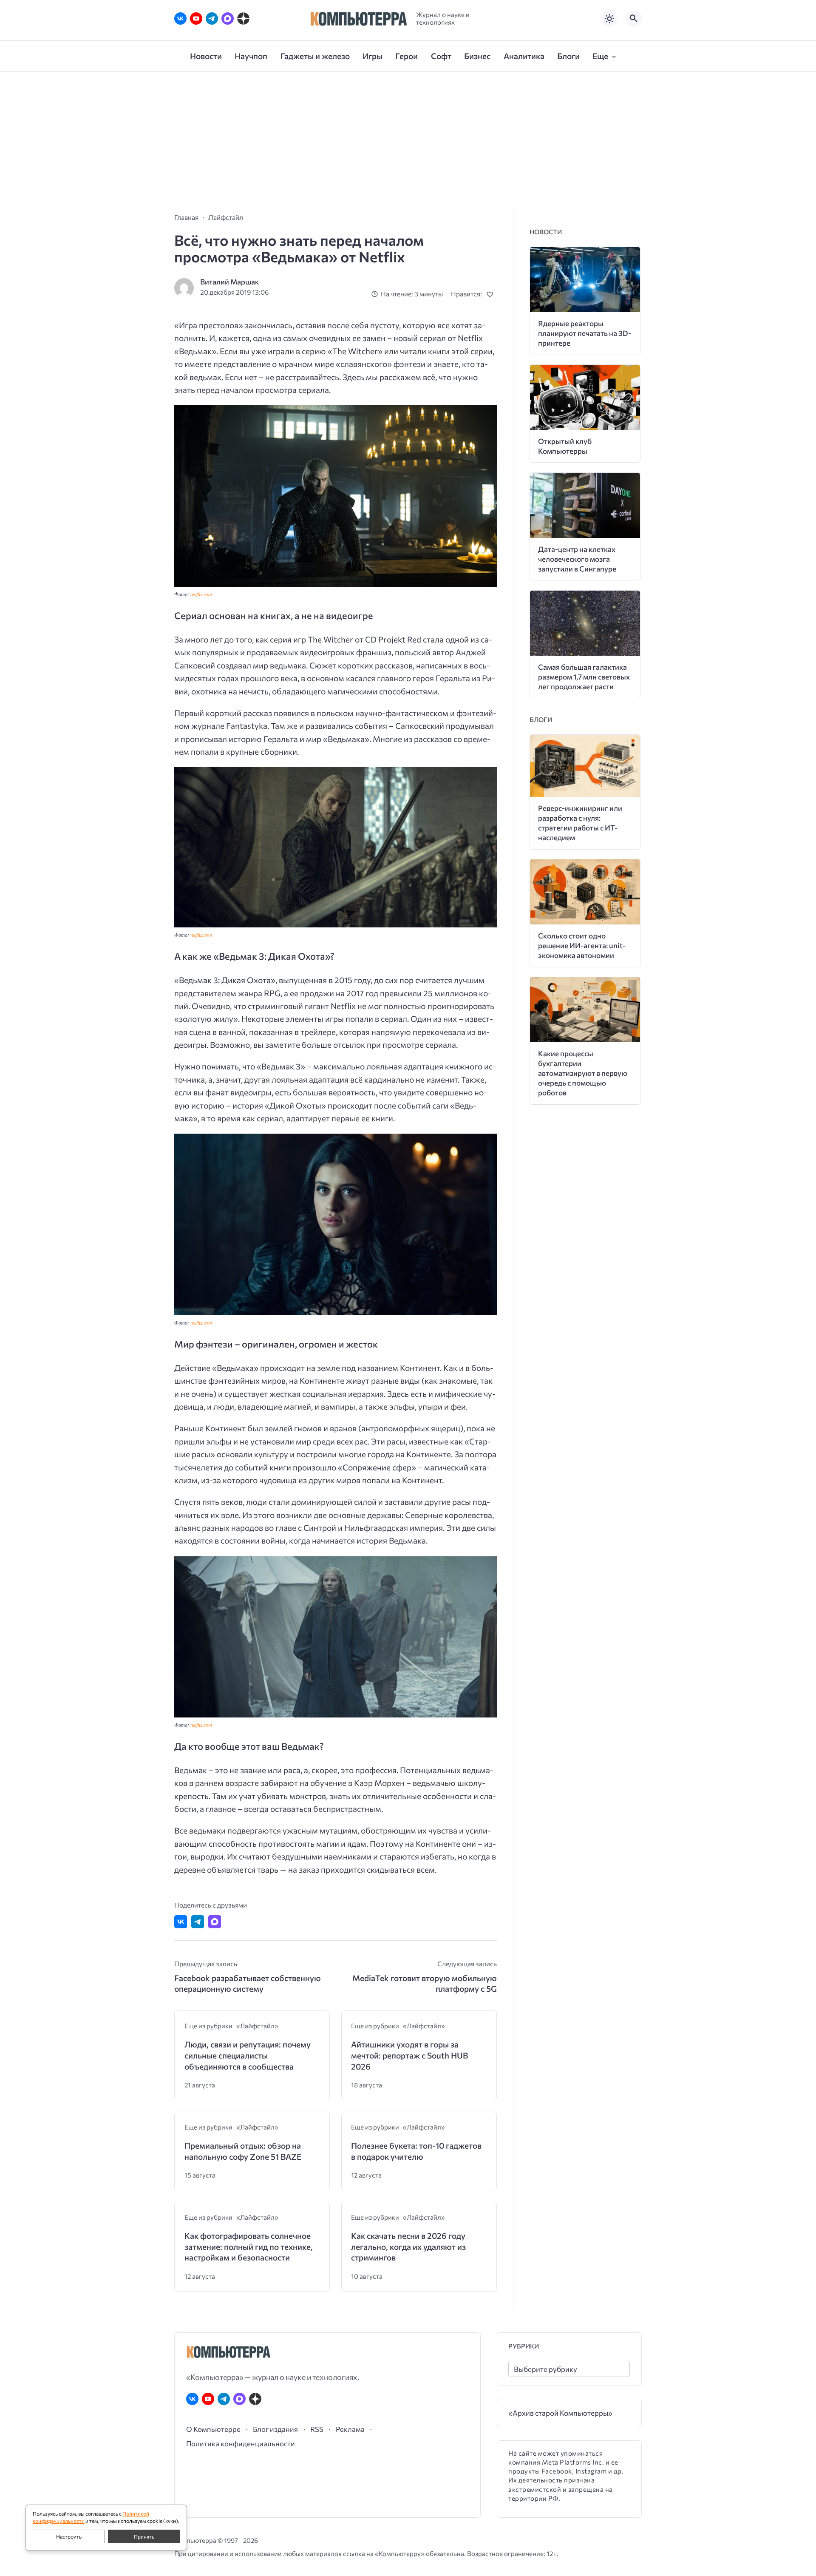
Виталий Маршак (229, 282)
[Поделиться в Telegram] (198, 1922)
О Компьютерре (213, 2429)
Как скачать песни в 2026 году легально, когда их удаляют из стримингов (408, 2246)
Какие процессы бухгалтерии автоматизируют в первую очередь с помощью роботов (583, 1073)
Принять (144, 2536)
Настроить (69, 2536)
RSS (317, 2429)
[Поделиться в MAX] (215, 1922)
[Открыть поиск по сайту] (634, 19)
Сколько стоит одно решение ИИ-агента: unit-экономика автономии (582, 945)
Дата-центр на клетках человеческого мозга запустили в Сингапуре (577, 559)
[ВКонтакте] (180, 18)
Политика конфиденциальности (241, 2443)
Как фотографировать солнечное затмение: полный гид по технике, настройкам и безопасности (249, 2246)
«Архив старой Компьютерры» (560, 2413)
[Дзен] (243, 18)
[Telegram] (212, 18)
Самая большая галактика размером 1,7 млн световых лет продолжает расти (584, 677)
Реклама (350, 2429)
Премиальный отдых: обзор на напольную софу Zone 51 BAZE (243, 2151)
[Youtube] (196, 18)
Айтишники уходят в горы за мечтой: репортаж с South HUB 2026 (409, 2055)
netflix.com (201, 594)
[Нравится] (492, 294)
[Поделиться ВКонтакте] (181, 1922)
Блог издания (275, 2429)
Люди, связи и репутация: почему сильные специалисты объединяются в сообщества (248, 2055)
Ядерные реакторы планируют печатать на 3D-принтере (585, 333)
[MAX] (228, 18)
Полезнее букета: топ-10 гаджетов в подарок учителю (416, 2151)
